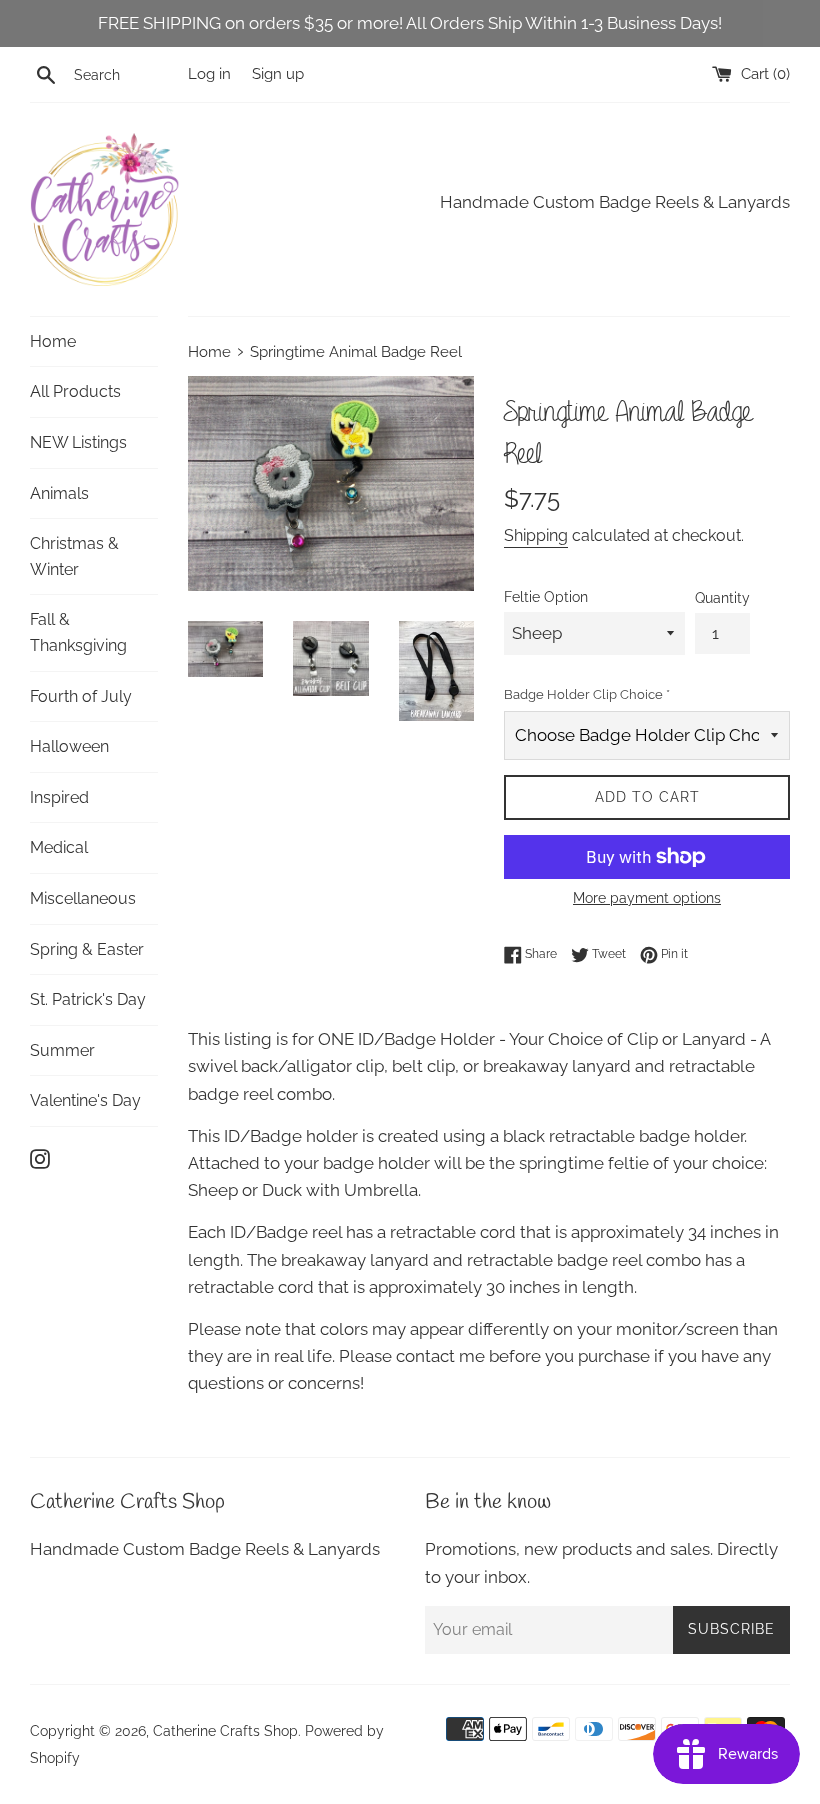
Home (53, 341)
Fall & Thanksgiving (78, 632)
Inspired (59, 797)
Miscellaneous (83, 898)
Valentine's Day (85, 1100)
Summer (62, 1050)
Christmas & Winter (74, 556)
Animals (59, 493)
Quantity (722, 598)
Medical (59, 847)
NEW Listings (78, 442)
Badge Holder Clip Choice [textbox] (587, 694)
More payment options (647, 898)
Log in (209, 74)
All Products (75, 391)
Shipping (536, 535)
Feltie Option (546, 597)
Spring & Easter (87, 949)
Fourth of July (81, 696)
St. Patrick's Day (88, 999)
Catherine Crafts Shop (225, 1731)
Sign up (278, 74)
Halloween (69, 746)
